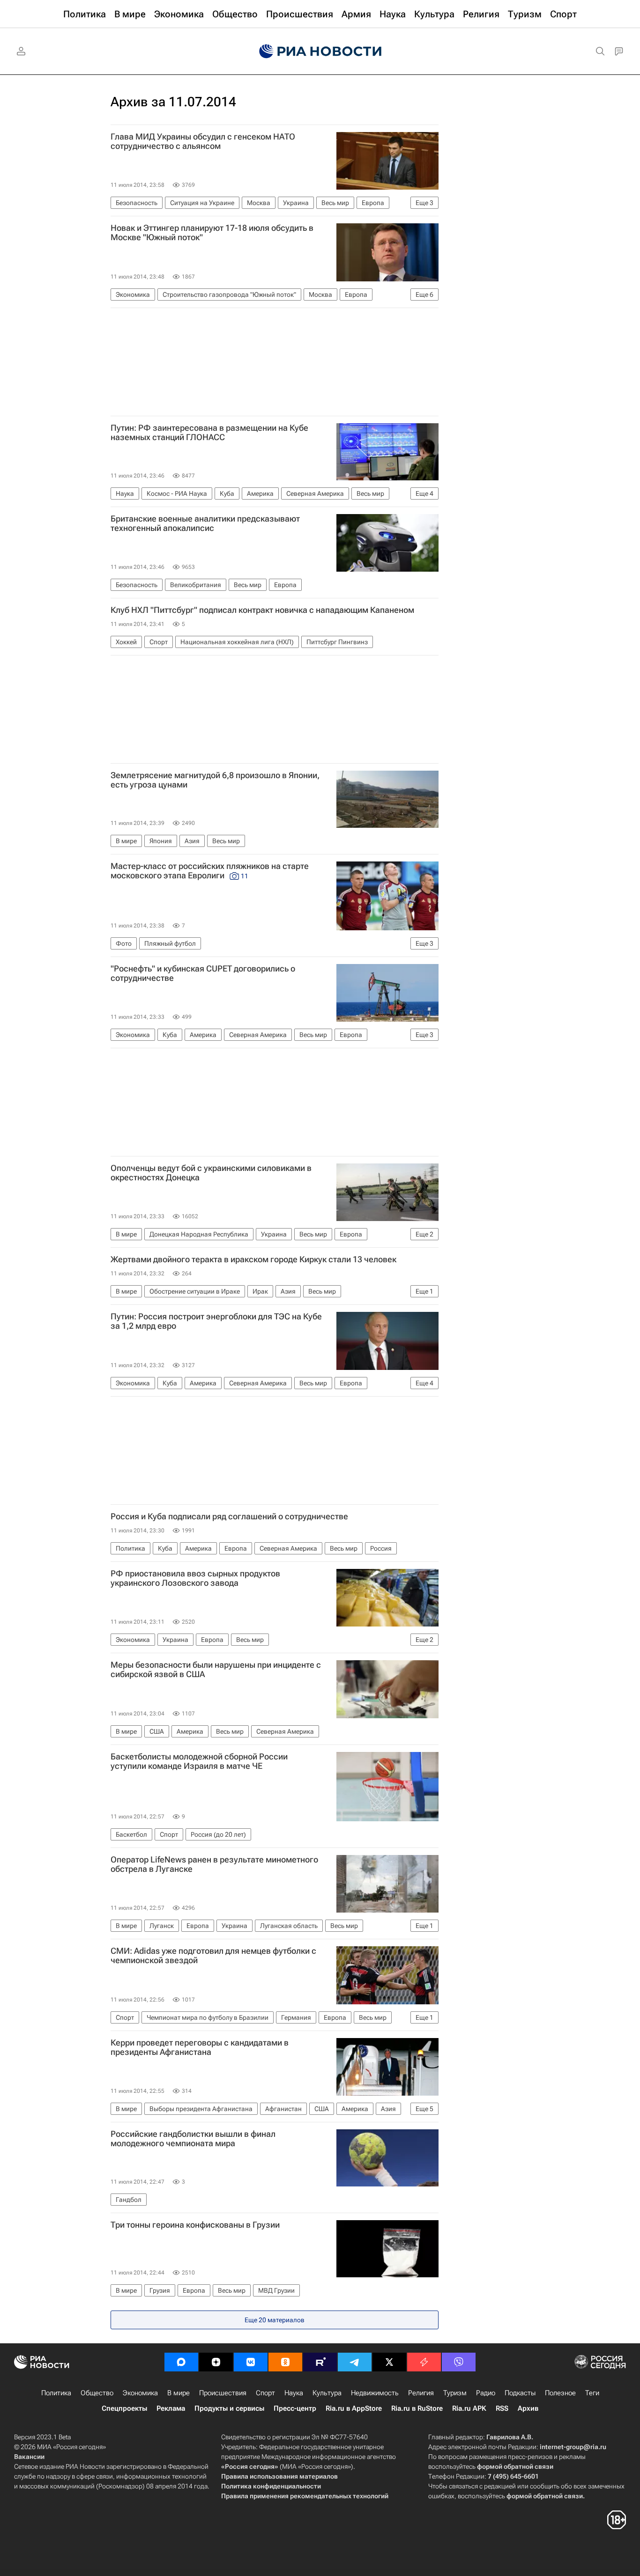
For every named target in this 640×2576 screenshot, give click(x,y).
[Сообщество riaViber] (459, 2362)
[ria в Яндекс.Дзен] (216, 2362)
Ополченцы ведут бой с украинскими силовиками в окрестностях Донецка (211, 1173)
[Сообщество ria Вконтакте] (251, 2362)
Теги (592, 2393)
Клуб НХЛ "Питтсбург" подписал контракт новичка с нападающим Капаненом (262, 610)
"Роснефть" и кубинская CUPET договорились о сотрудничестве (203, 973)
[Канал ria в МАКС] (181, 2362)
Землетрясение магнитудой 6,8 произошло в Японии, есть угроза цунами (215, 780)
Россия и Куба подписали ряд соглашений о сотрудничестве (229, 1516)
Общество (97, 2393)
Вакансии (29, 2457)
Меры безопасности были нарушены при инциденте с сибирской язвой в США (216, 1670)
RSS (502, 2408)
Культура (327, 2393)
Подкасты (520, 2393)
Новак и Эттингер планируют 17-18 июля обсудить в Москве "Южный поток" (212, 233)
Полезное (560, 2393)
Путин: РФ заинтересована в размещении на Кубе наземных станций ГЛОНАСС (209, 433)
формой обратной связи (515, 2466)
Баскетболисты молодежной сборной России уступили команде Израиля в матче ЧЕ (199, 1761)
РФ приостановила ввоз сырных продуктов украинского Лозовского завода (195, 1578)
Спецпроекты (124, 2408)
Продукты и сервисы (229, 2408)
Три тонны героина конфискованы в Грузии (195, 2225)
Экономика (140, 2393)
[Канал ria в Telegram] (355, 2362)
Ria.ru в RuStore (417, 2408)
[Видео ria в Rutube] (320, 2362)
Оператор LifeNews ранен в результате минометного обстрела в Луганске (214, 1864)
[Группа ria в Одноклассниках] (285, 2362)
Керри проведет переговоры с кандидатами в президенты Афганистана (200, 2047)
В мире (179, 2393)
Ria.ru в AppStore (354, 2408)
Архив (528, 2408)
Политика (56, 2393)
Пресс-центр (295, 2408)
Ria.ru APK (469, 2408)
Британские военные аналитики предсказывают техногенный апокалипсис (205, 523)
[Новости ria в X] (389, 2362)
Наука (294, 2393)
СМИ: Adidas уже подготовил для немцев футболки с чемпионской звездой (213, 1956)
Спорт (265, 2393)
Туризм (455, 2393)
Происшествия (223, 2393)
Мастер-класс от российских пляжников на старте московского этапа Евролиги (210, 871)
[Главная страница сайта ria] (320, 52)
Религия (421, 2393)
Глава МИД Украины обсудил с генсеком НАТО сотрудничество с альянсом (203, 141)
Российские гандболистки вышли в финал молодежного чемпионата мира (193, 2139)
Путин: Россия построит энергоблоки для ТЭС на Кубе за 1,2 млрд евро (216, 1321)
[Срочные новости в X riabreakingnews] (424, 2362)
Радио (486, 2393)
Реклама (171, 2408)
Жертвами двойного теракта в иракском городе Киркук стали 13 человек (253, 1259)
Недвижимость (375, 2393)
